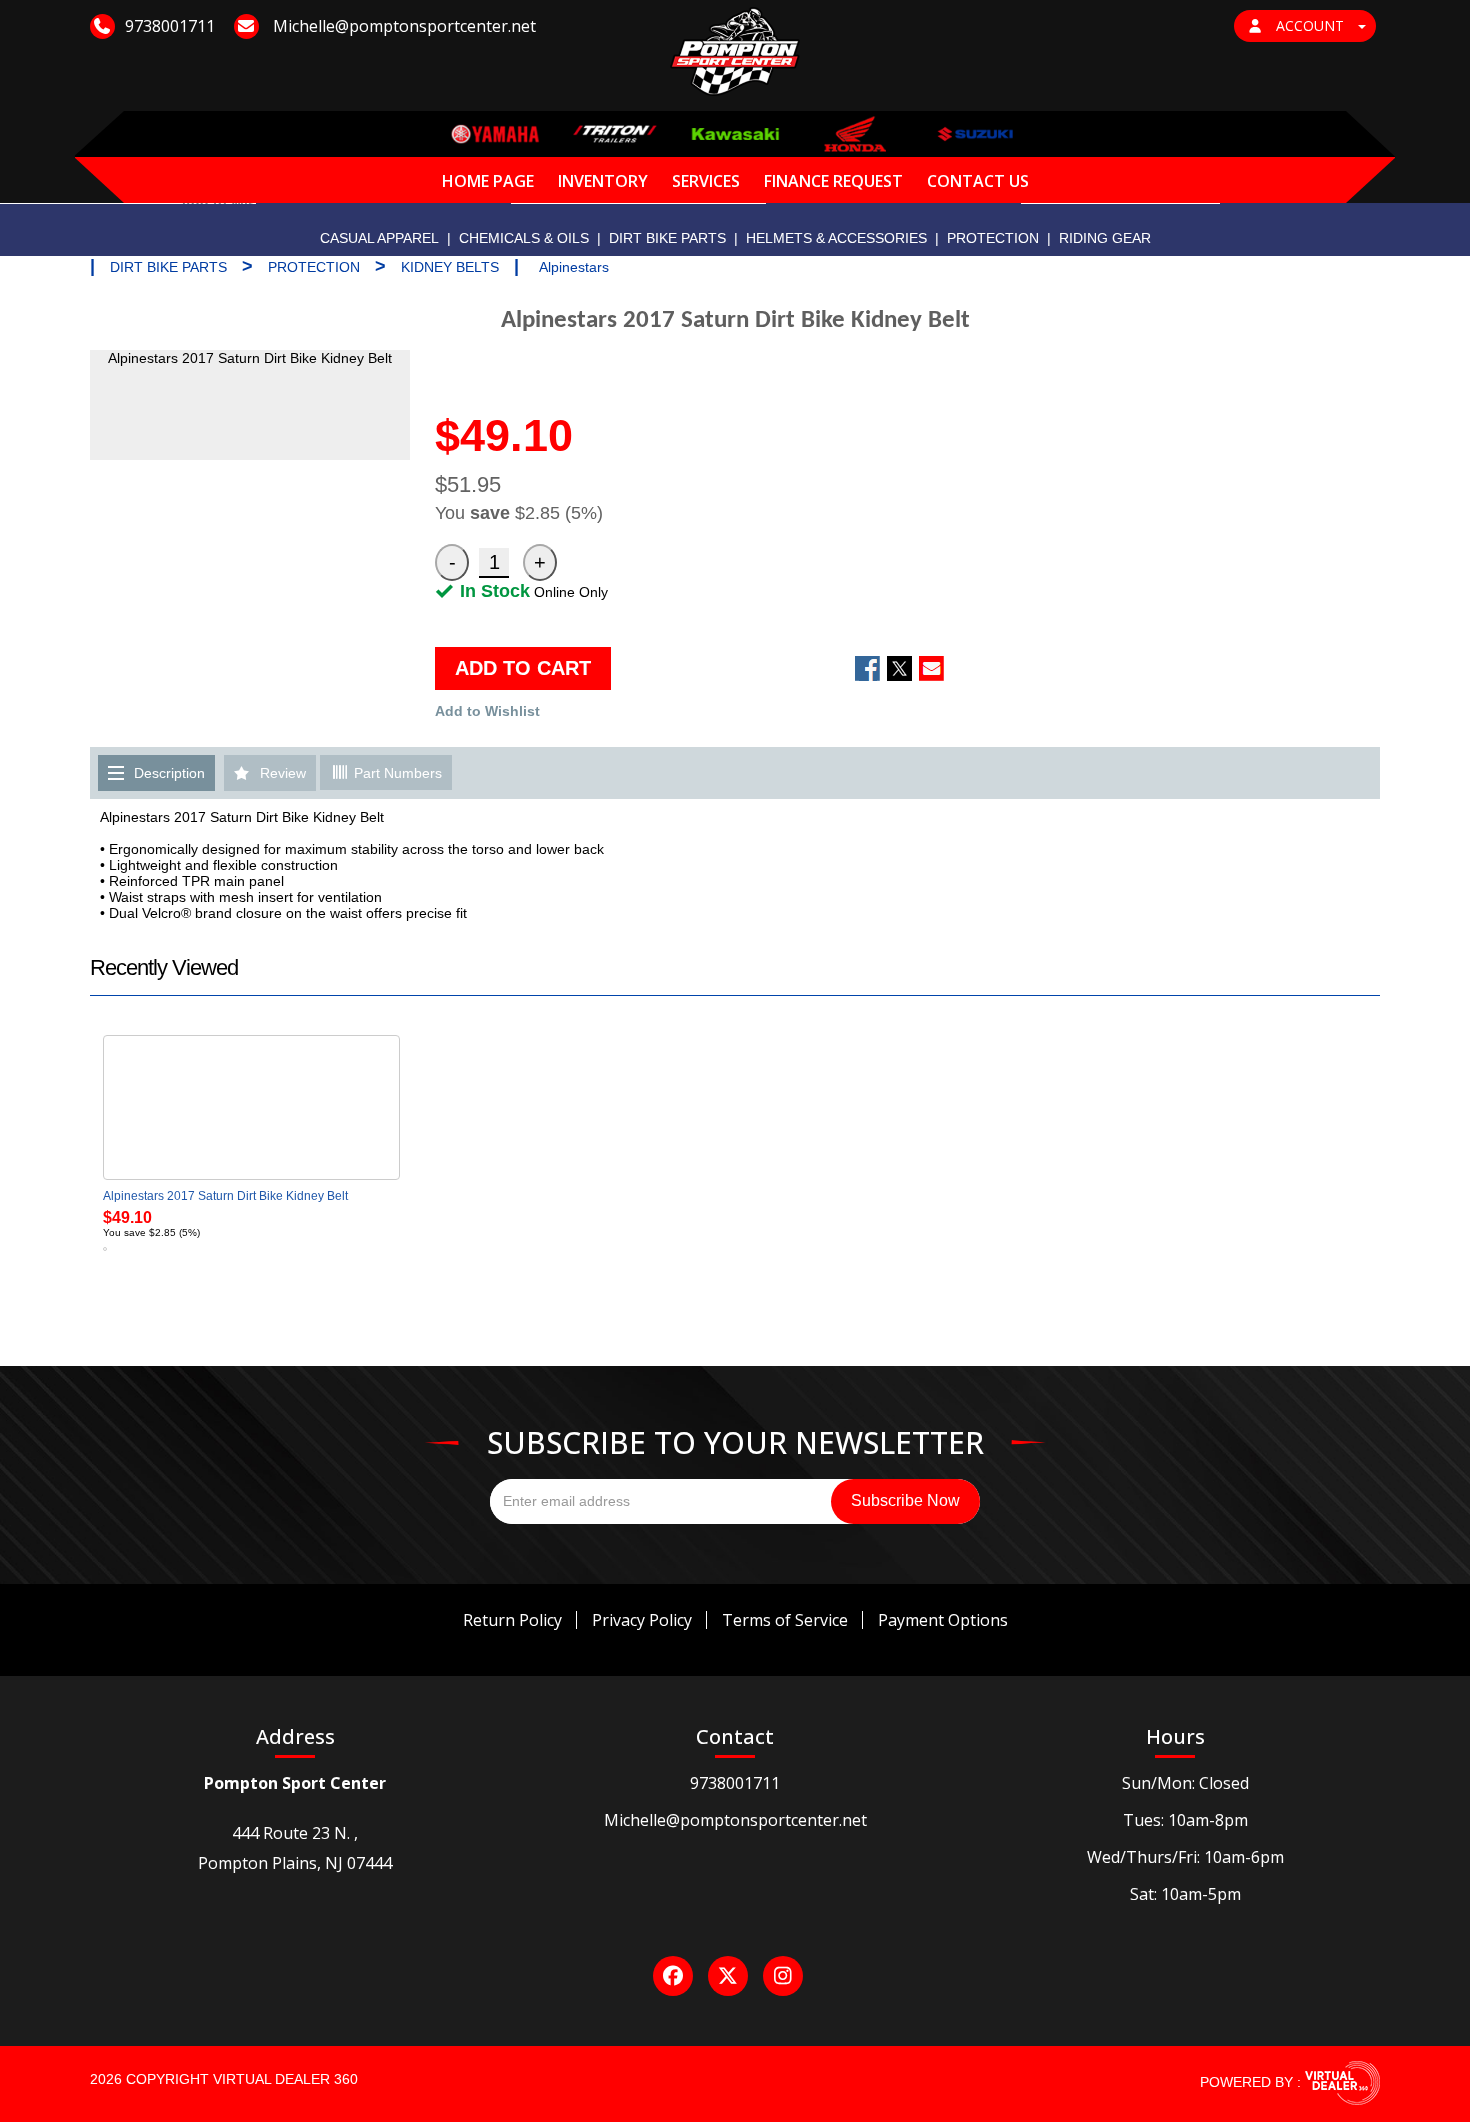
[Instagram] (783, 1976)
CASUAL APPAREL (379, 238)
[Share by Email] (931, 668)
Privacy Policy (642, 1620)
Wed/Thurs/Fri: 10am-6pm (1185, 1857)
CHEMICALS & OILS (524, 238)
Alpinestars (574, 267)
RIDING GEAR (1105, 238)
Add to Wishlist (487, 711)
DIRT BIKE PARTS (667, 238)
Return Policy (512, 1620)
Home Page (488, 181)
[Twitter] (728, 1976)
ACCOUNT (1310, 25)
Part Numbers (396, 773)
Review (283, 773)
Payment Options (943, 1620)
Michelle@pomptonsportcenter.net (735, 1820)
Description (169, 773)
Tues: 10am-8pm (1185, 1820)
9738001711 (735, 1783)
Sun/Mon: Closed (1185, 1783)
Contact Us (978, 181)
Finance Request (833, 181)
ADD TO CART (523, 668)
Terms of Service (785, 1620)
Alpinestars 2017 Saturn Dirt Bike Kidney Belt (225, 1196)
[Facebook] (673, 1976)
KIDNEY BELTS (450, 267)
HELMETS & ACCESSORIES (836, 238)
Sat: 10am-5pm (1185, 1894)
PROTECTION (993, 238)
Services (706, 181)
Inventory (603, 181)
